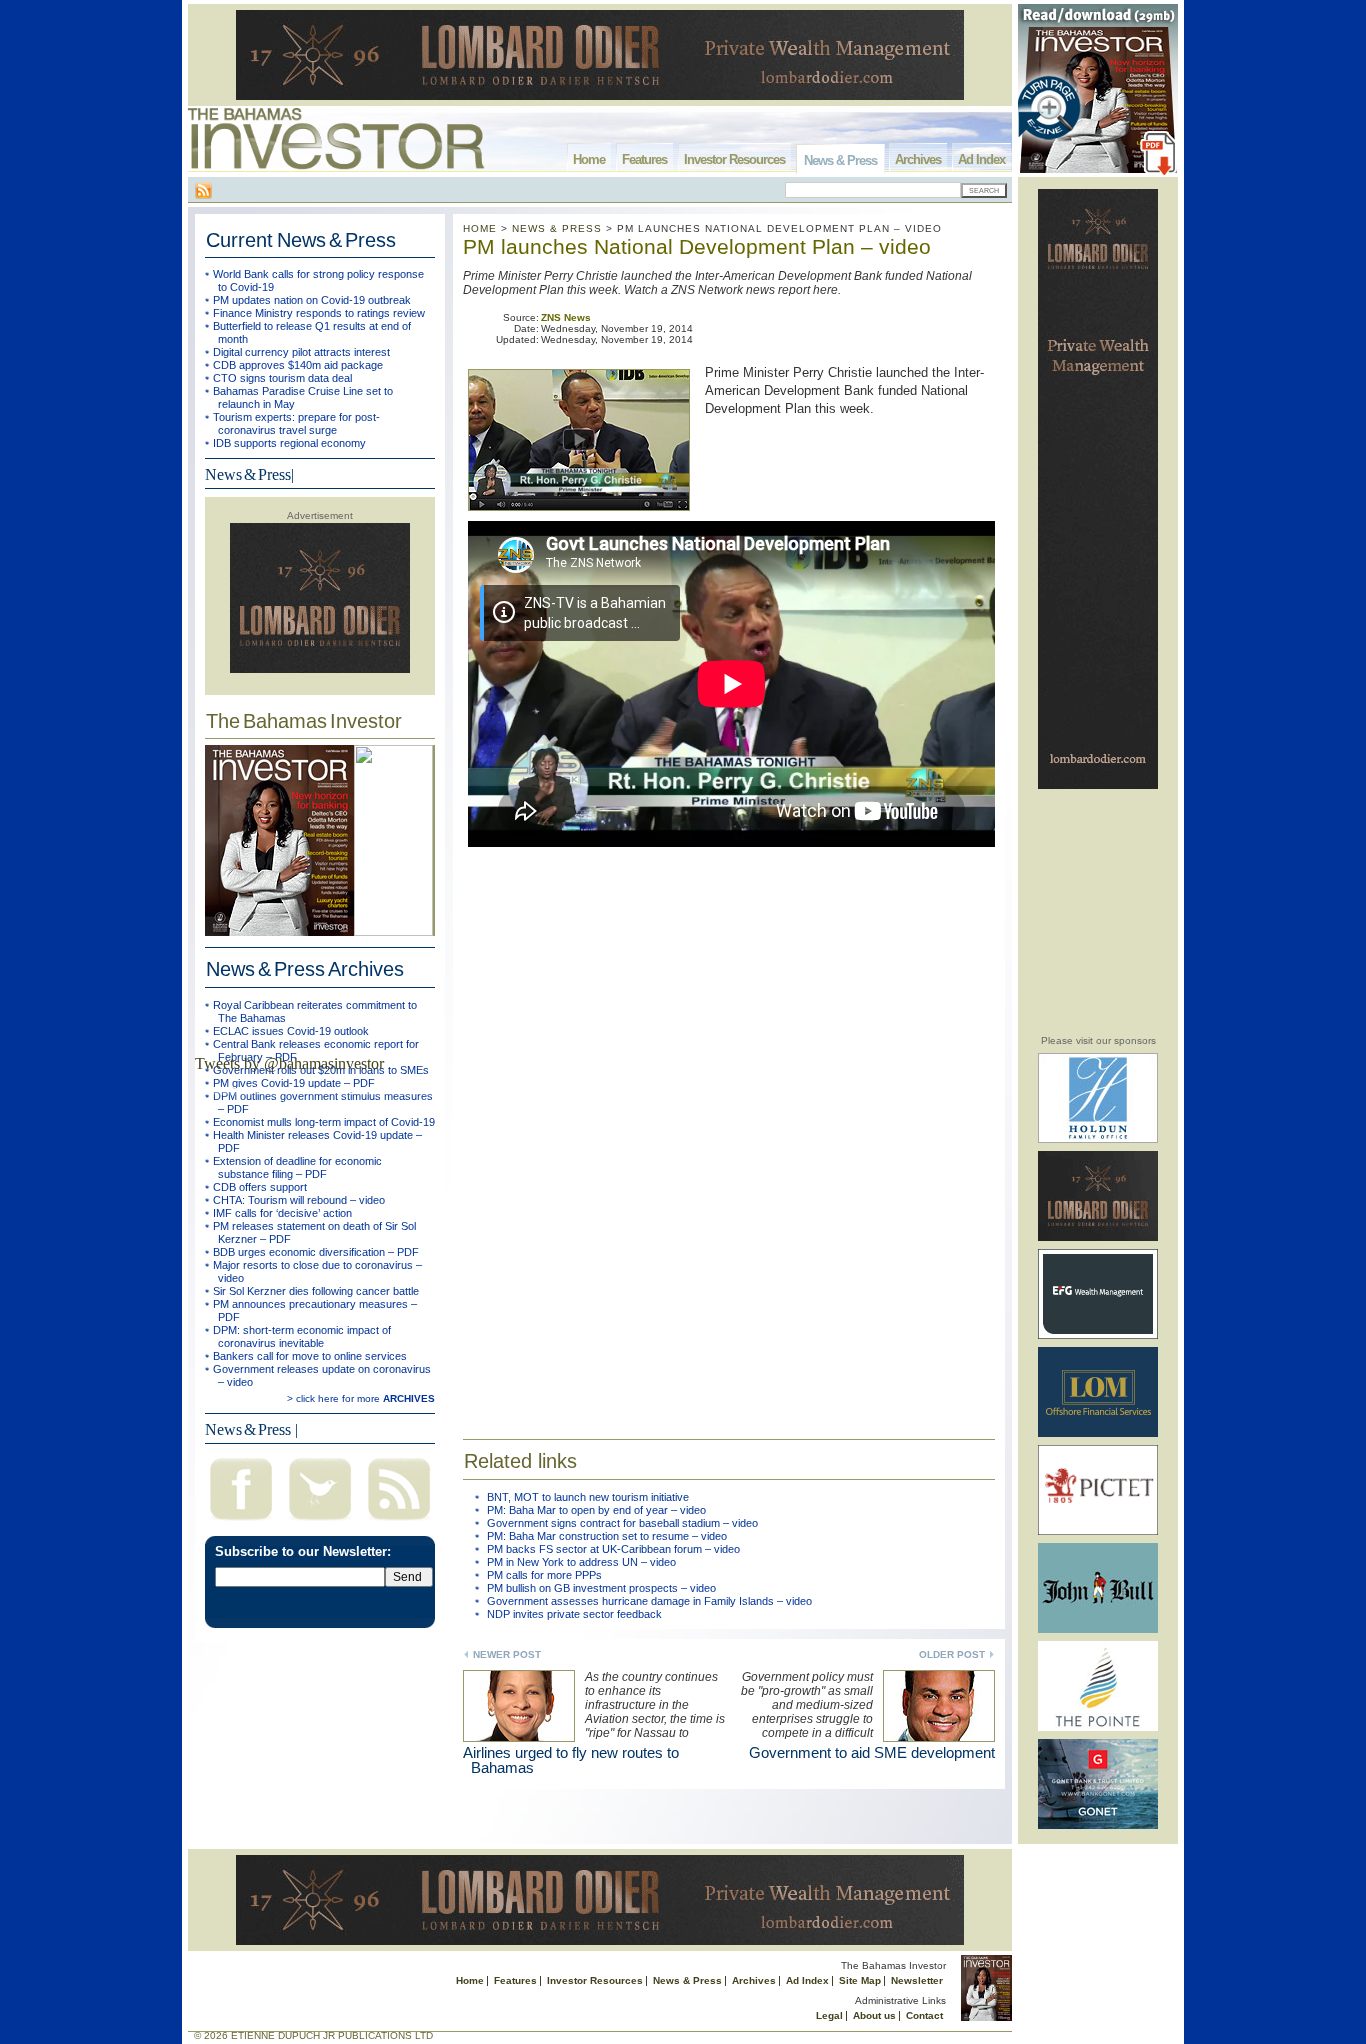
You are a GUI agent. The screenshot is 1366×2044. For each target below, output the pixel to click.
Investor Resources (734, 159)
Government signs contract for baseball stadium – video (622, 1523)
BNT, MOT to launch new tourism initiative (588, 1497)
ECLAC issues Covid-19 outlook (291, 1031)
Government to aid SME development (872, 1752)
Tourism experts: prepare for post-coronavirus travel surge (296, 423)
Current (301, 240)
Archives (918, 159)
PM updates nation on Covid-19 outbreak (312, 300)
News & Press (840, 160)
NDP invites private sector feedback (574, 1614)
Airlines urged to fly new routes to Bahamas (571, 1760)
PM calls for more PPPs (544, 1575)
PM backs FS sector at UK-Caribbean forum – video (613, 1549)
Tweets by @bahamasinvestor (289, 1063)
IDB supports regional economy (289, 443)
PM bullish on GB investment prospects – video (601, 1588)
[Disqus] (729, 1132)
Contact (924, 2015)
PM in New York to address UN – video (581, 1562)
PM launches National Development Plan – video (697, 246)
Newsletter (917, 1980)
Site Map (860, 1980)
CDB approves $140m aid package (298, 365)
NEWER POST (507, 1654)
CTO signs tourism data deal (282, 378)
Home (589, 159)
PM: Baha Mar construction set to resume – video (607, 1536)
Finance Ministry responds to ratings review (319, 313)
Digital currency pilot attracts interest (301, 352)
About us (874, 2015)
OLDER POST (952, 1654)
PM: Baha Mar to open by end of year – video (596, 1510)
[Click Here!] (1098, 1139)
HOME (480, 228)
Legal (829, 2015)
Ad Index (981, 159)
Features (644, 159)
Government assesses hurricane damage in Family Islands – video (649, 1601)
